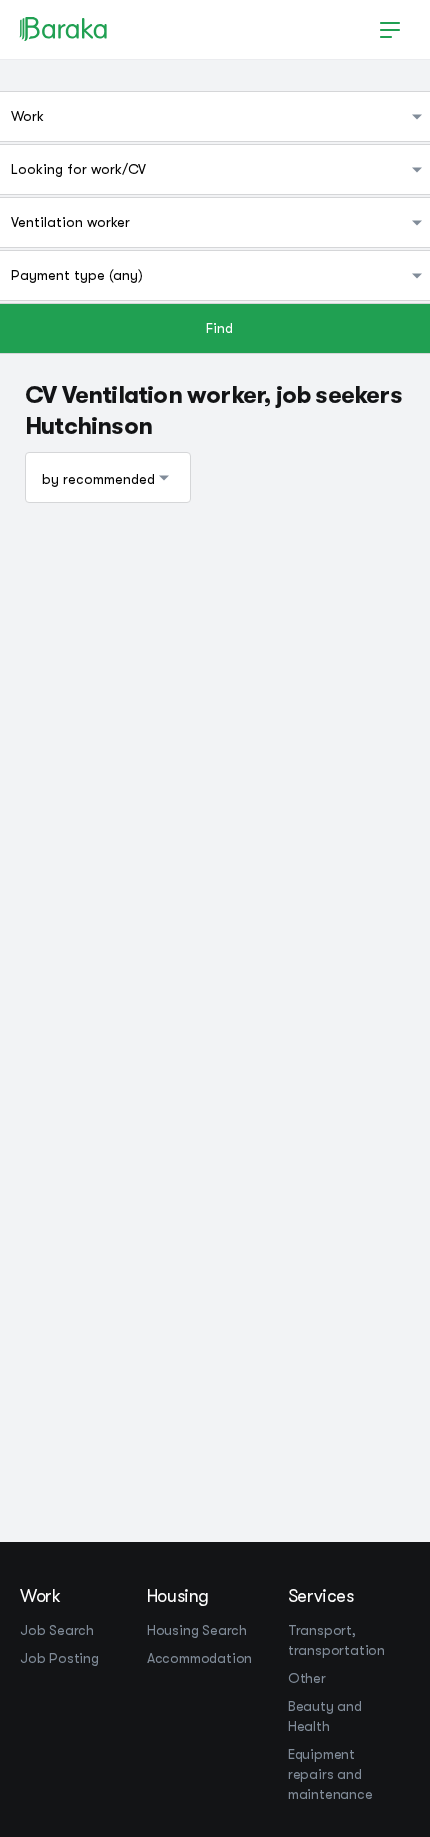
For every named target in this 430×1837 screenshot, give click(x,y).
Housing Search (197, 1630)
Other (307, 1678)
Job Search (57, 1630)
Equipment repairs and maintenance (330, 1774)
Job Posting (59, 1658)
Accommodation (199, 1658)
